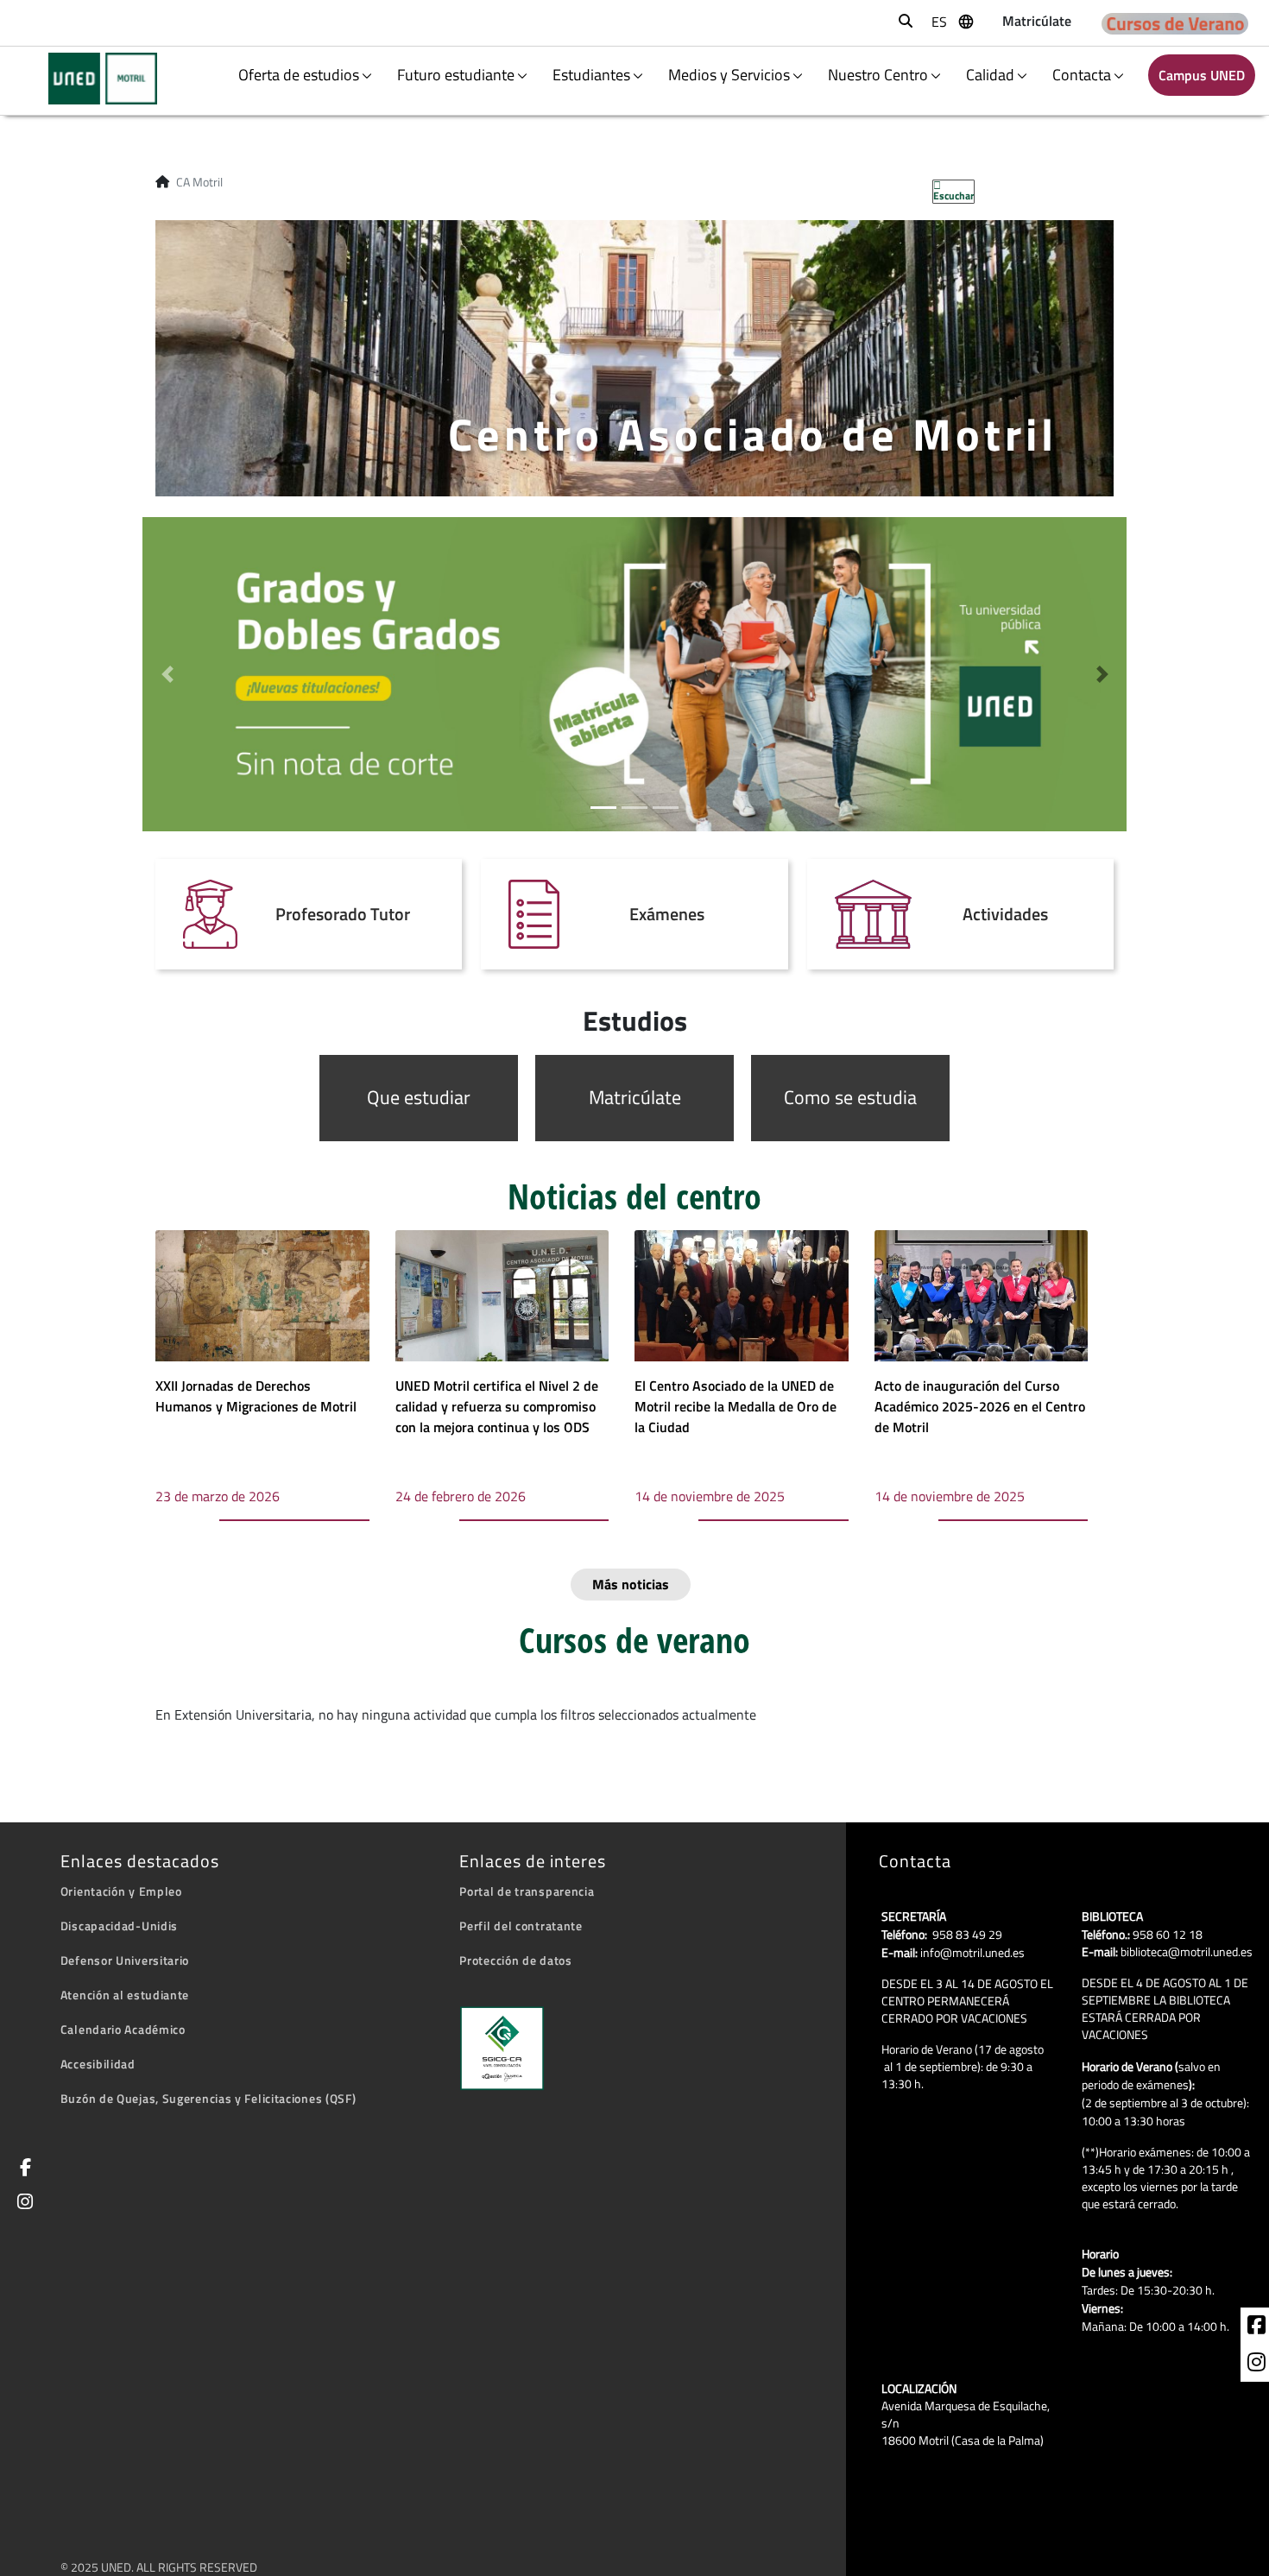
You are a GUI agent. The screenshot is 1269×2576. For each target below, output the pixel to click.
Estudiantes (591, 75)
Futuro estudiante (456, 75)
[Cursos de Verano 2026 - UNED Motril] (1175, 23)
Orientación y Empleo (121, 1891)
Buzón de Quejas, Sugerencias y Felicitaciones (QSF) (208, 2098)
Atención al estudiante (125, 1995)
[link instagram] (1256, 2364)
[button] (167, 675)
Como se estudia (850, 1097)
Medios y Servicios (729, 75)
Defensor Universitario (125, 1960)
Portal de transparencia (527, 1891)
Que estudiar (419, 1097)
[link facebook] (1256, 2327)
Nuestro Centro (878, 75)
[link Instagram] (22, 2203)
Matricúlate (635, 1097)
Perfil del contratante (521, 1926)
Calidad (990, 75)
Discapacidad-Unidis (119, 1926)
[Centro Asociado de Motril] (92, 79)
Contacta (1082, 75)
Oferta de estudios (299, 75)
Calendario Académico (123, 2029)
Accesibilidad (98, 2064)
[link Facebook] (22, 2169)
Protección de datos (515, 1960)
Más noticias (631, 1584)
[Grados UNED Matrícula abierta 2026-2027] (634, 672)
